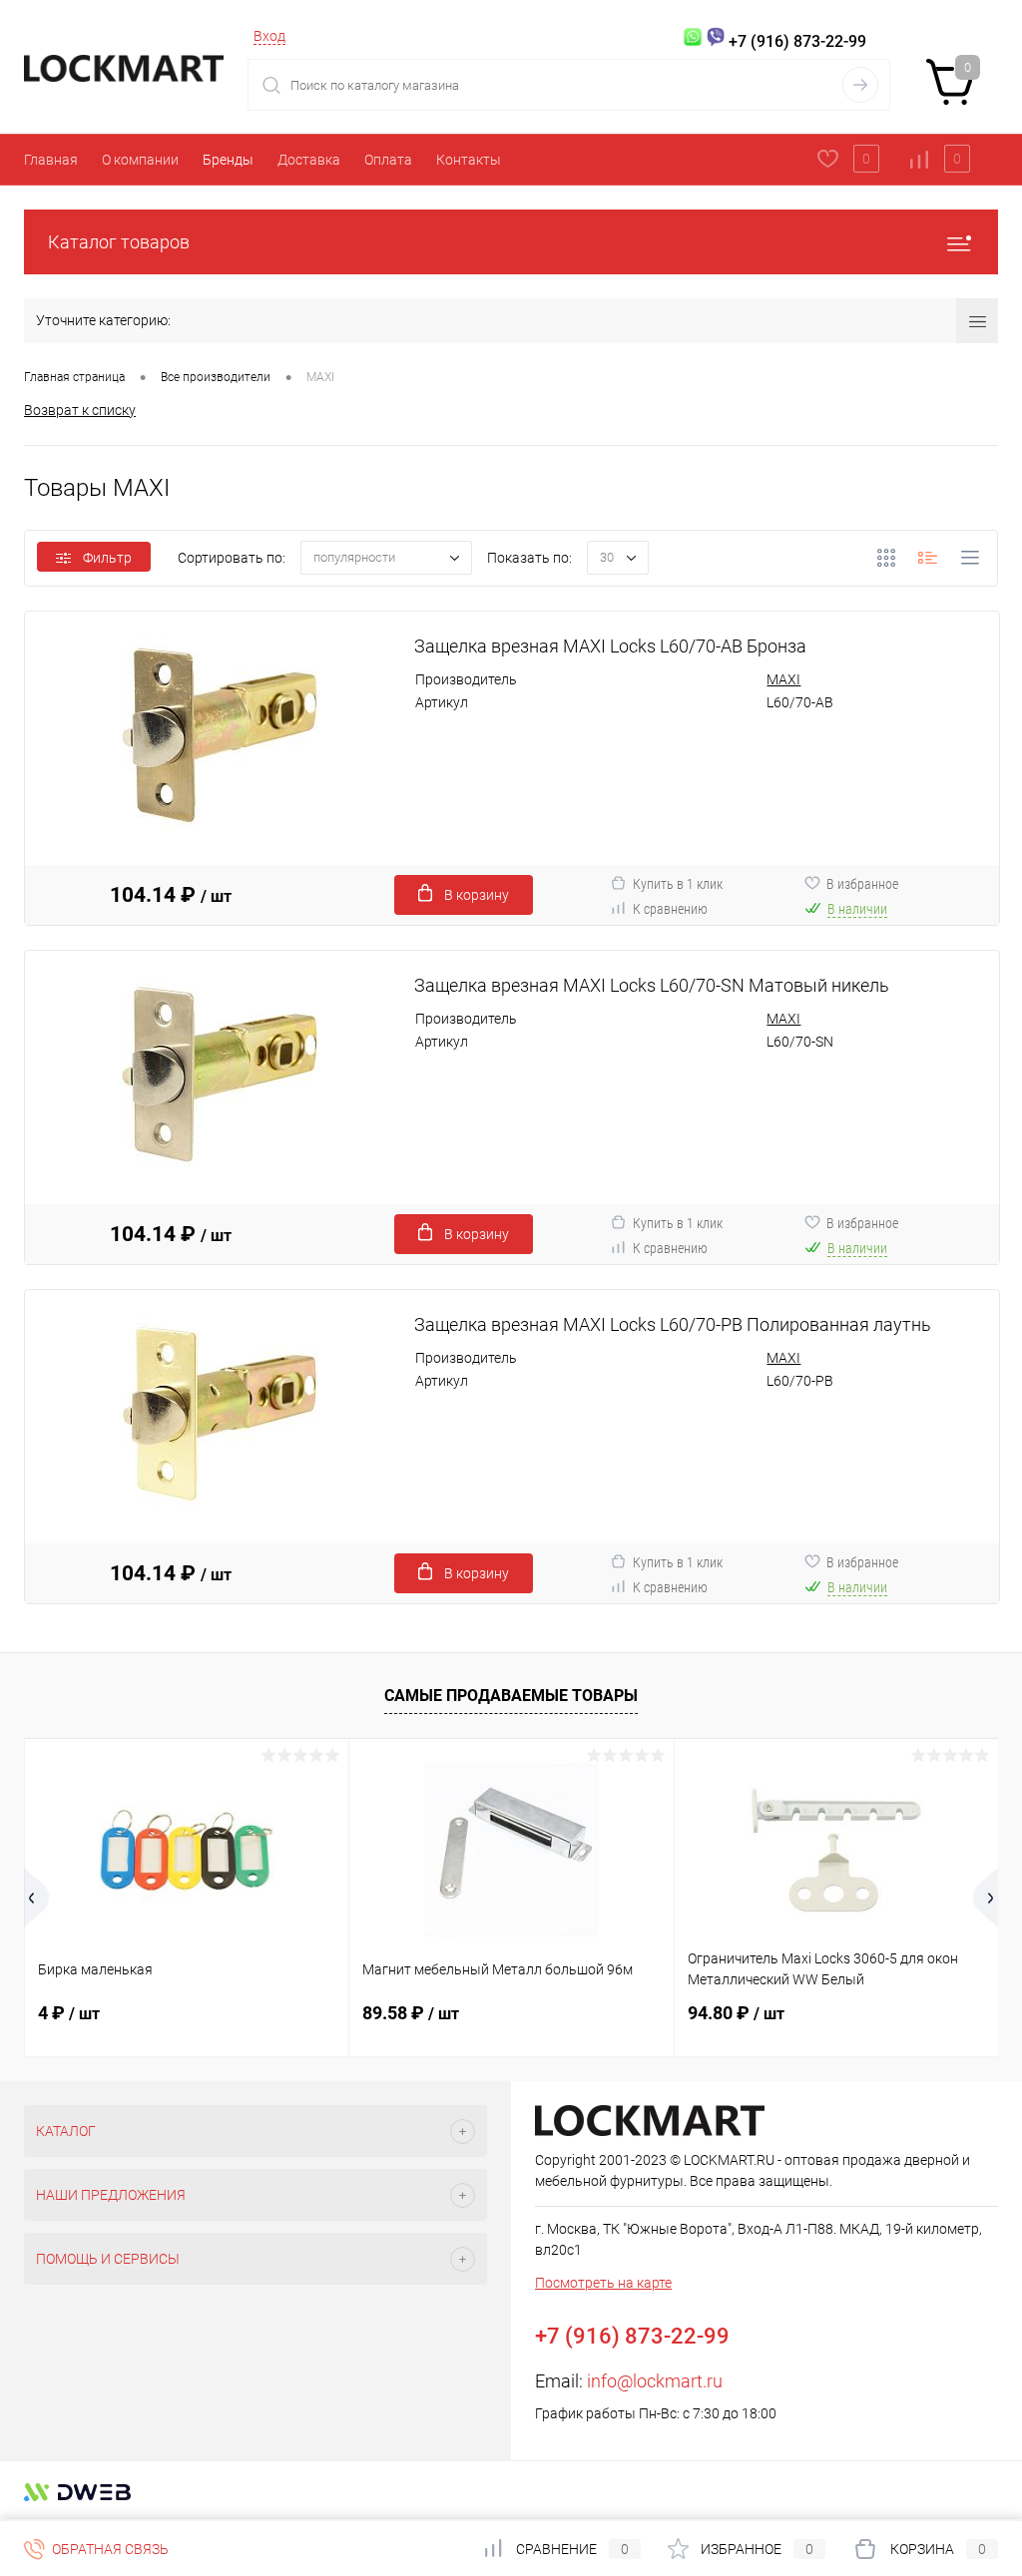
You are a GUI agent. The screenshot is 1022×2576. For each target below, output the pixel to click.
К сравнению (670, 909)
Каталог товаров (119, 242)
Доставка (309, 160)
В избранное (862, 884)
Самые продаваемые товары (511, 1696)
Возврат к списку (80, 410)
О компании (140, 160)
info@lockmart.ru (655, 2381)
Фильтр (107, 558)
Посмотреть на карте (603, 2283)
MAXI (783, 679)
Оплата (388, 160)
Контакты (469, 160)
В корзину (477, 895)
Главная (51, 160)
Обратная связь (109, 2549)
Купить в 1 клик (678, 884)
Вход (269, 36)
